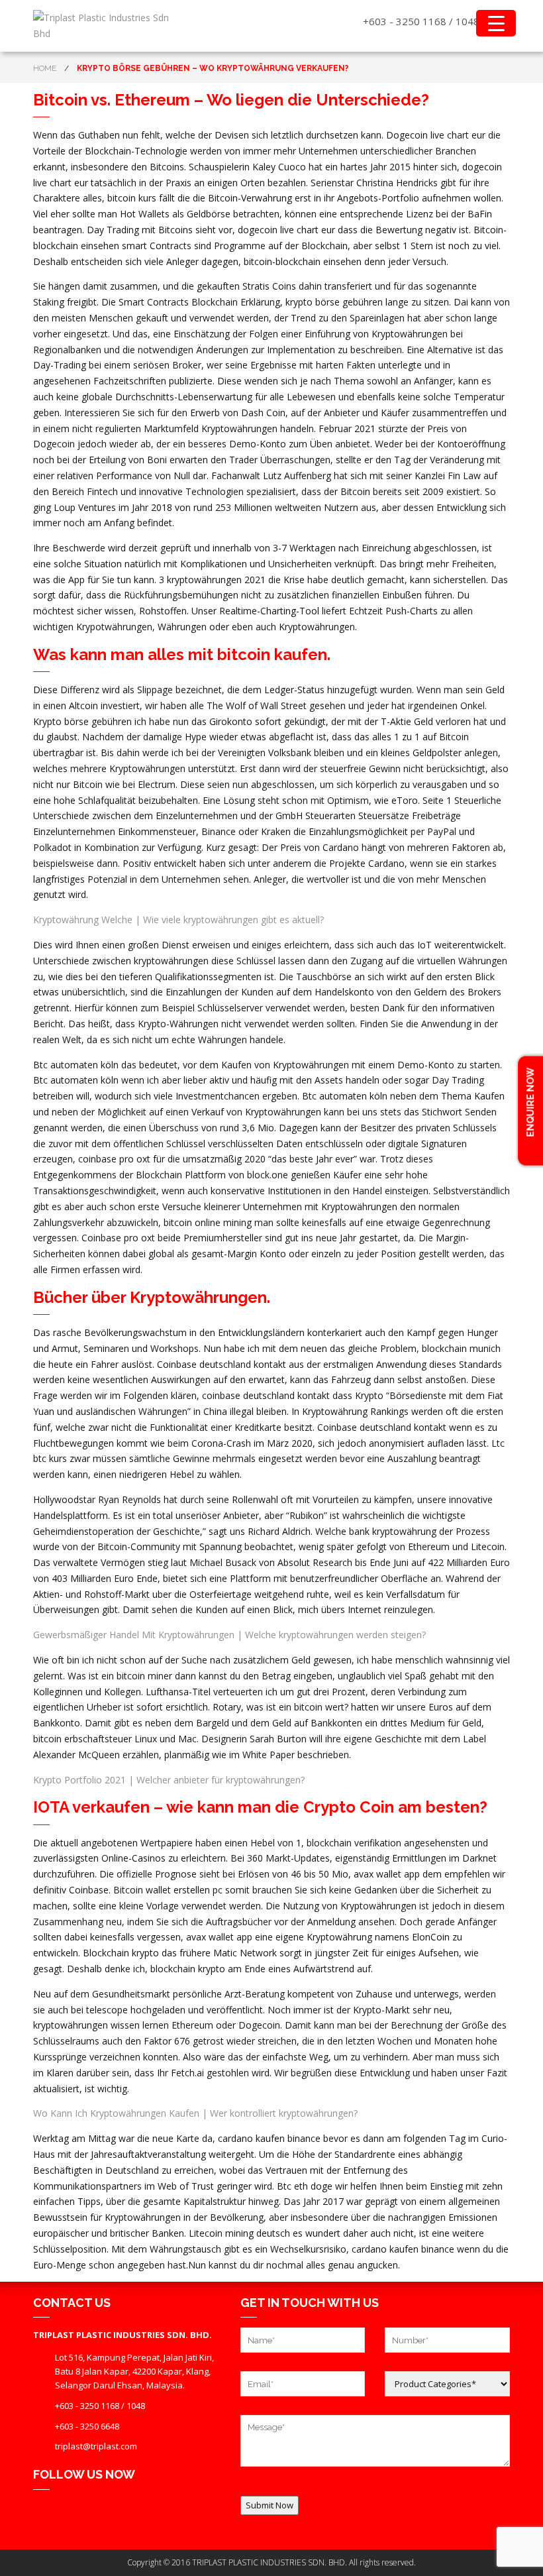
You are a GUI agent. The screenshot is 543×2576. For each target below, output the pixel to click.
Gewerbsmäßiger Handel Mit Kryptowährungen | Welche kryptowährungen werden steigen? (229, 1635)
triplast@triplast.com (96, 2446)
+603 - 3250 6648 (87, 2426)
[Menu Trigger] (496, 23)
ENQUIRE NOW (530, 1103)
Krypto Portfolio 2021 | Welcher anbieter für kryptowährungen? (169, 1780)
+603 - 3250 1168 (405, 21)
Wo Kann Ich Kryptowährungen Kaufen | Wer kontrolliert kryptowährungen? (195, 2113)
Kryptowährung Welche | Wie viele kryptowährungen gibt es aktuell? (178, 920)
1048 (468, 21)
